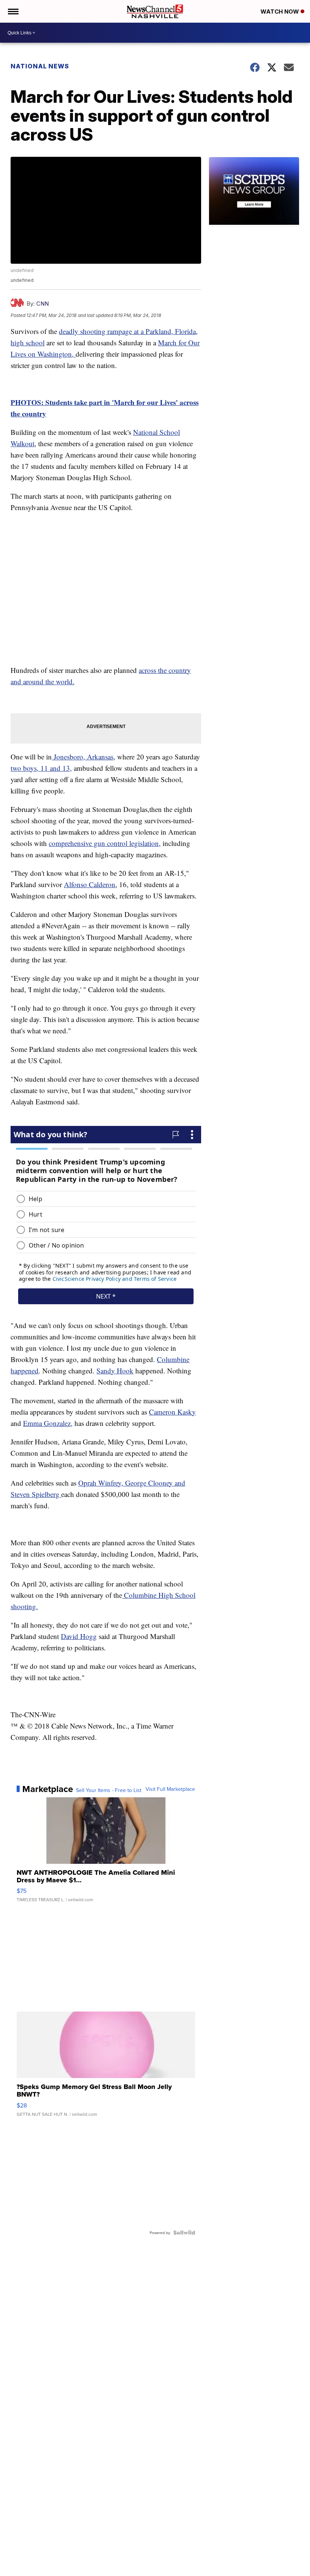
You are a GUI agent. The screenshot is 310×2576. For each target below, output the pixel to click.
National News (40, 66)
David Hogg (79, 1636)
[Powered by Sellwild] (184, 2233)
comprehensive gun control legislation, (105, 843)
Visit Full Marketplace (170, 1789)
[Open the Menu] (13, 11)
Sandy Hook (115, 1371)
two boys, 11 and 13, (41, 768)
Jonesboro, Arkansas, (84, 757)
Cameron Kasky (172, 1412)
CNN (43, 304)
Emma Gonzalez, (48, 1423)
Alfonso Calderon (90, 884)
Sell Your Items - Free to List (109, 1790)
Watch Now (281, 12)
